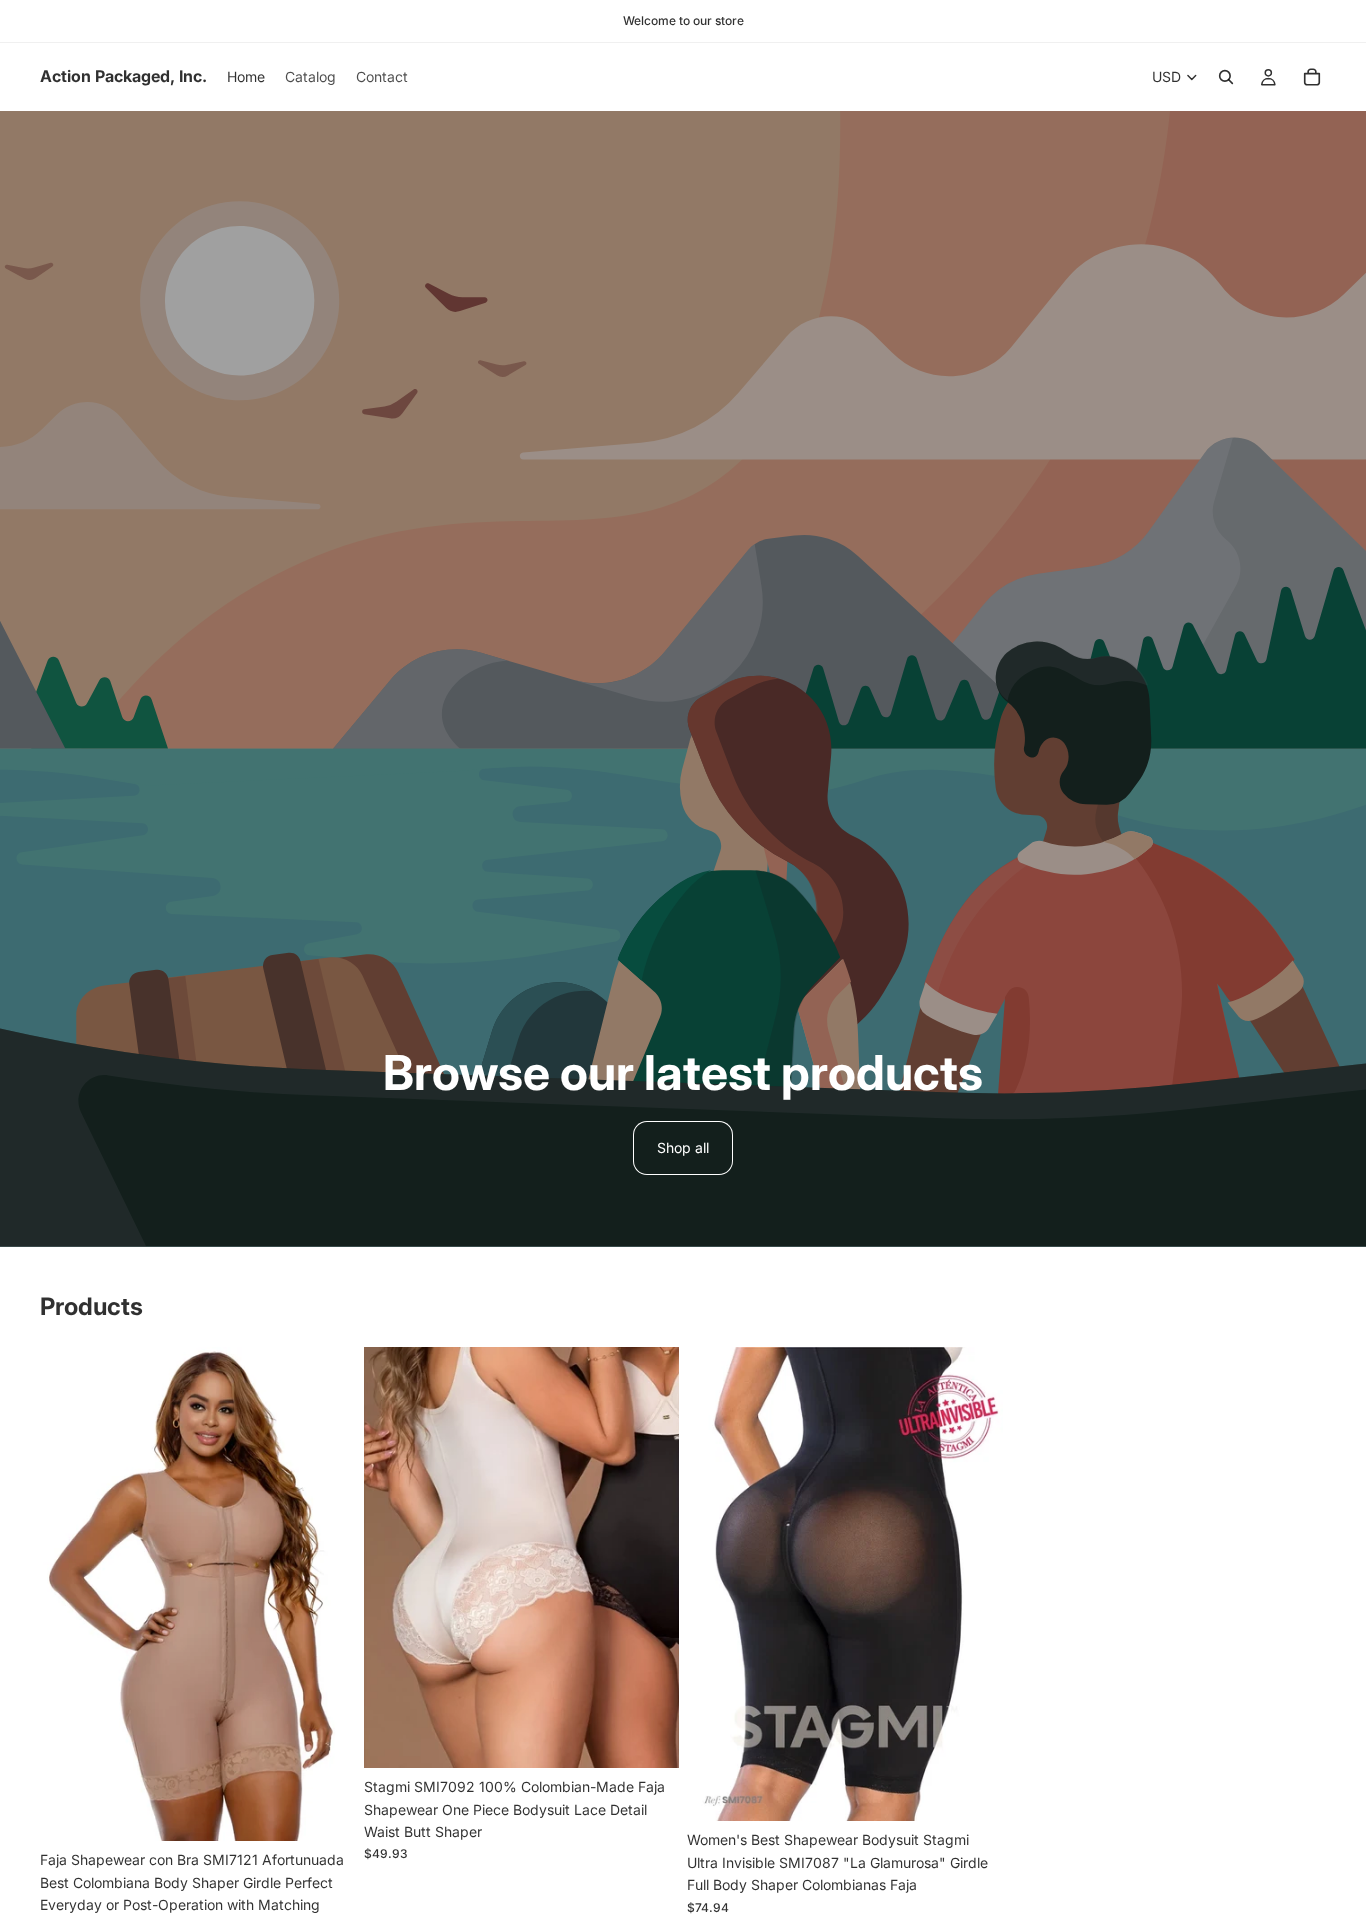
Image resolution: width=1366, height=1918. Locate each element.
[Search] (1226, 77)
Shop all (683, 1147)
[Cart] (1312, 77)
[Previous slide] (70, 1594)
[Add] (972, 1791)
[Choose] (325, 1810)
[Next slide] (326, 1594)
